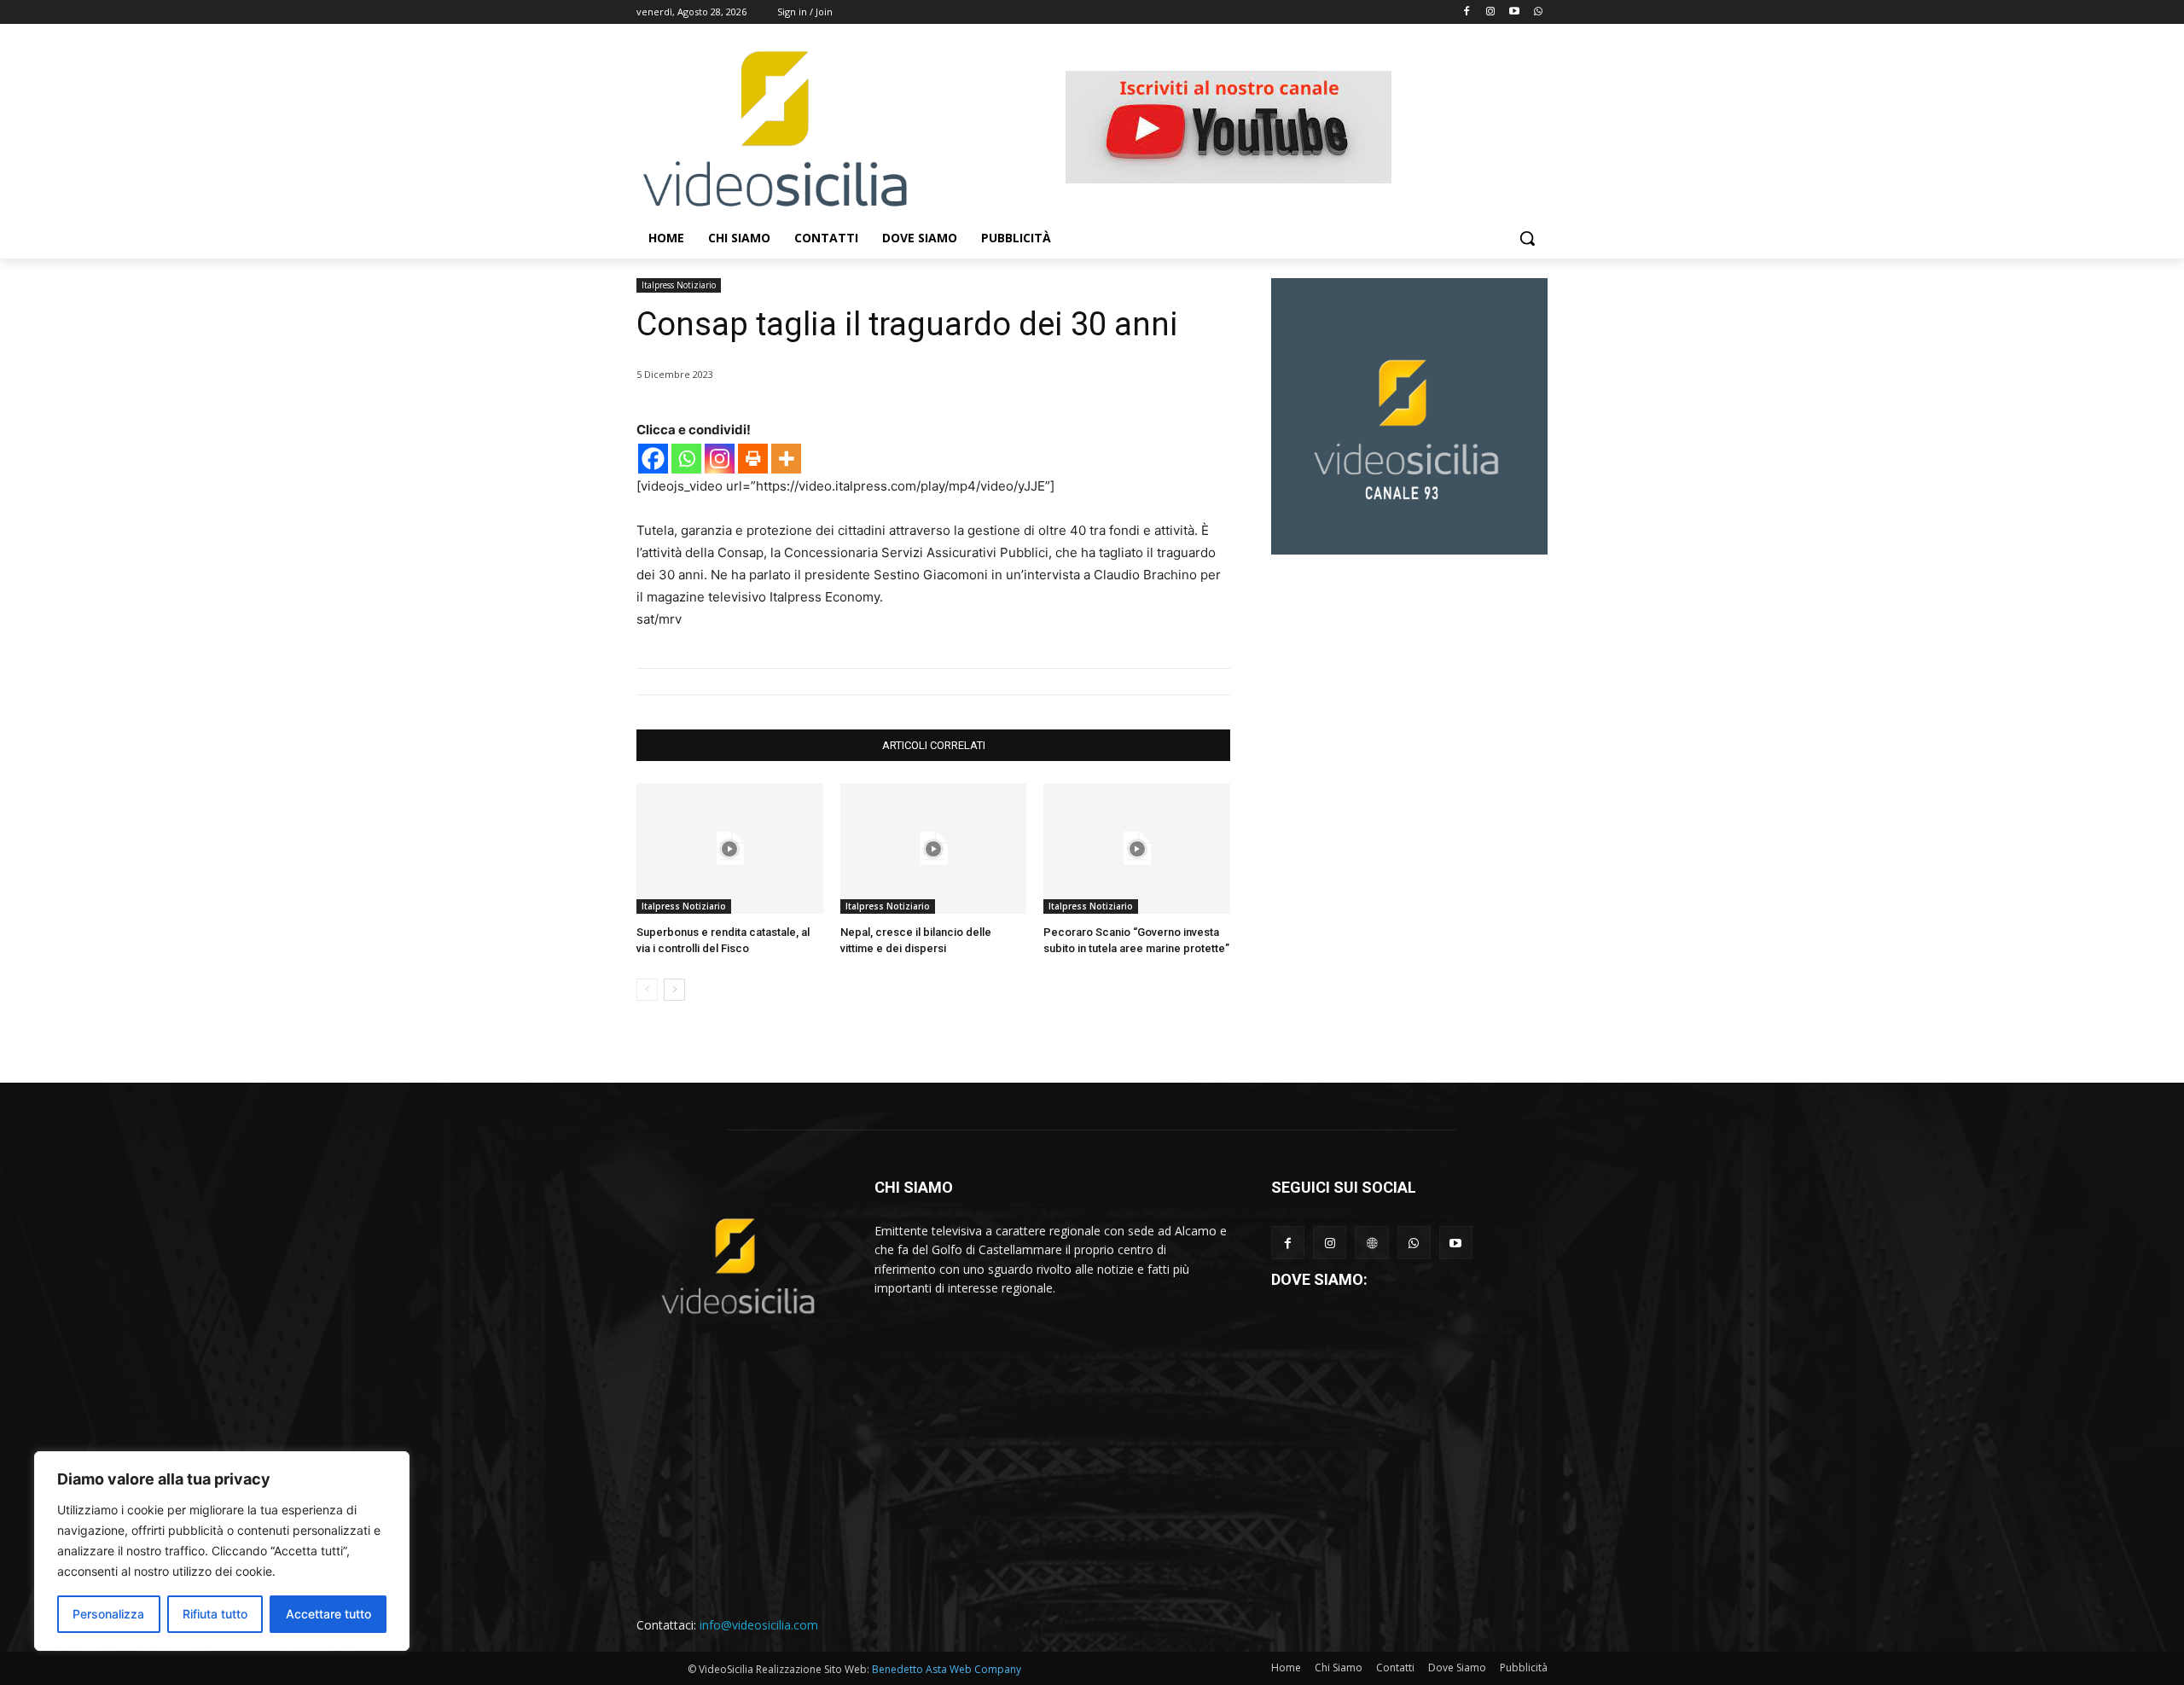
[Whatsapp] (1538, 12)
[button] (1527, 238)
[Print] (753, 459)
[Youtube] (1514, 12)
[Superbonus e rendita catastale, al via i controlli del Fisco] (730, 848)
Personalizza (108, 1614)
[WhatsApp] (1414, 1243)
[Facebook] (1467, 12)
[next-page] (674, 990)
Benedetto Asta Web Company (947, 1669)
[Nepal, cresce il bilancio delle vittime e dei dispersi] (934, 848)
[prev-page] (647, 990)
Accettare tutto (328, 1614)
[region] (222, 1551)
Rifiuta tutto (215, 1614)
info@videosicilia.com (759, 1625)
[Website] (1371, 1243)
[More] (786, 459)
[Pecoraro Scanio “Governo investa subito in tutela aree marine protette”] (1137, 848)
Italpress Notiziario (679, 285)
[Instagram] (1491, 12)
